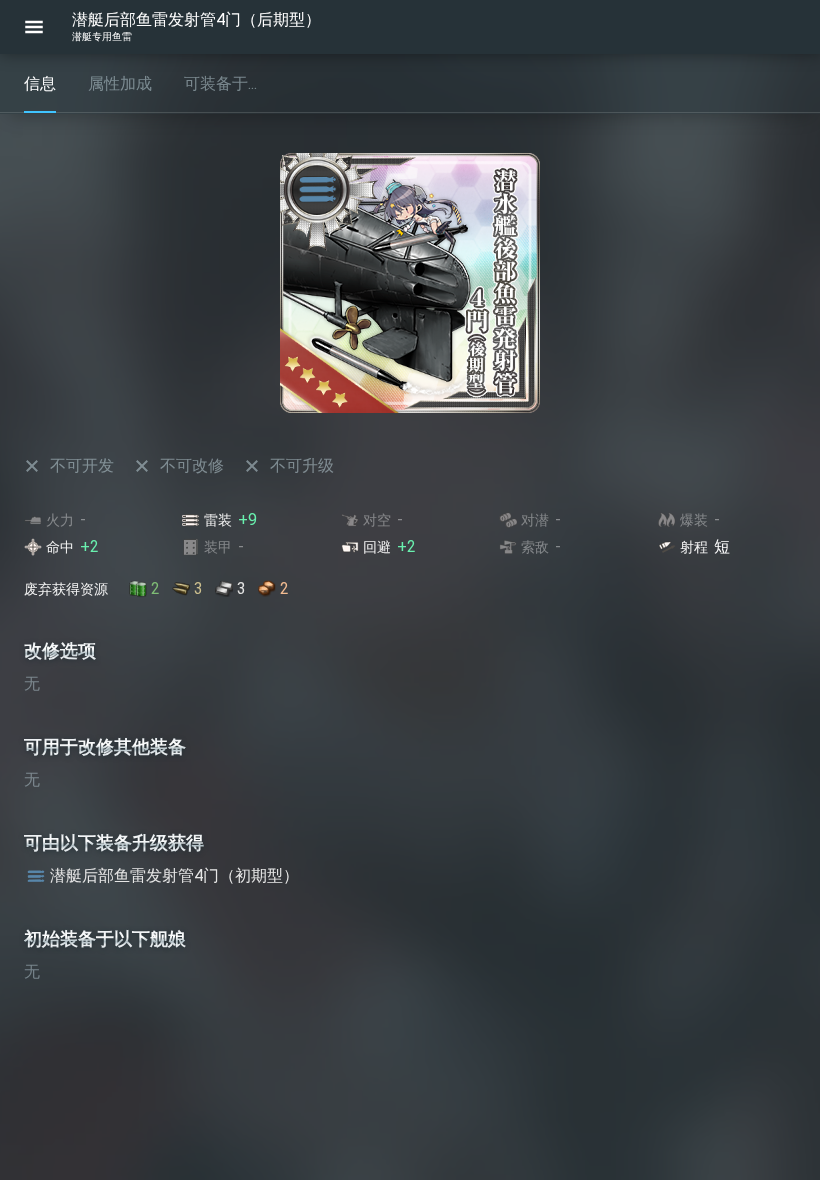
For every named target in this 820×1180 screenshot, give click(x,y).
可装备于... (220, 83)
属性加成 (120, 83)
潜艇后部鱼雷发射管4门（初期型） (174, 875)
